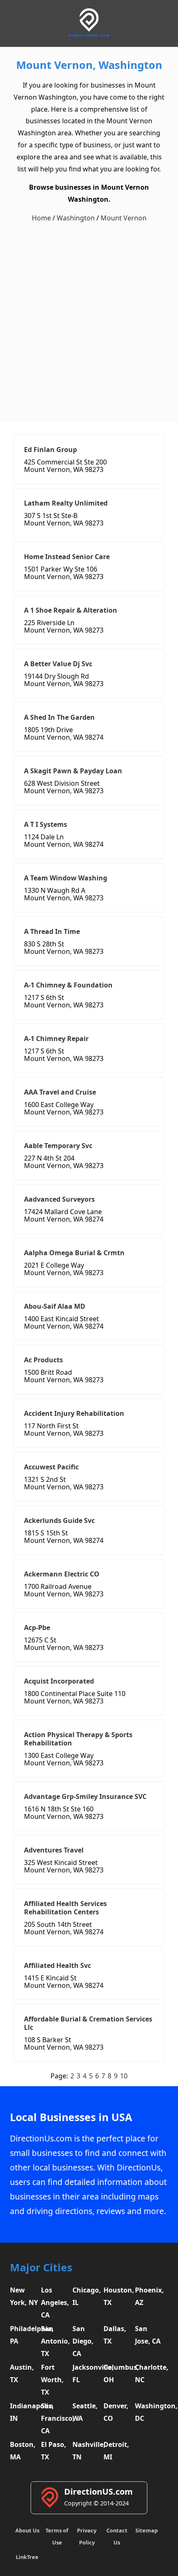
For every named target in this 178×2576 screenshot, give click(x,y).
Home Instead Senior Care (67, 557)
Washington (76, 218)
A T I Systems (46, 824)
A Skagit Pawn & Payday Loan (73, 771)
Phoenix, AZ (149, 2296)
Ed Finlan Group (51, 450)
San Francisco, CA (55, 2418)
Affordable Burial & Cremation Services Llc (88, 2023)
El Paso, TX (54, 2451)
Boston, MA (23, 2451)
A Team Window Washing (66, 878)
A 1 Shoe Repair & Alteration (71, 610)
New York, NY (24, 2296)
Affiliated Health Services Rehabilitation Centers (65, 1908)
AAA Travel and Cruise (60, 1092)
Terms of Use (57, 2536)
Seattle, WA (85, 2412)
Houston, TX (118, 2296)
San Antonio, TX (55, 2341)
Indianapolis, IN (24, 2412)
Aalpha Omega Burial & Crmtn (74, 1253)
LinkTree (27, 2557)
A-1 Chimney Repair (56, 1039)
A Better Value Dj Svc (58, 664)
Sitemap (147, 2530)
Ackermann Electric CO (62, 1574)
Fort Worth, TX (52, 2380)
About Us (27, 2530)
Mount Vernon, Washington (89, 65)
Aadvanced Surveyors (59, 1199)
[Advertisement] (89, 323)
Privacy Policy (87, 2536)
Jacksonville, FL (87, 2373)
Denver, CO (116, 2412)
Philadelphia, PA (24, 2335)
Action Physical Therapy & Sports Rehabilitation (78, 1739)
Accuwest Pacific (51, 1467)
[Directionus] (89, 35)
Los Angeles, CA (55, 2302)
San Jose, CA (148, 2335)
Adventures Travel (54, 1850)
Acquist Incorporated (59, 1681)
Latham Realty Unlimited (66, 503)
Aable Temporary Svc (58, 1146)
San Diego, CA (83, 2341)
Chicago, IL (87, 2296)
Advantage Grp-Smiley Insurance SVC (85, 1796)
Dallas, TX (115, 2335)
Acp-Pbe (37, 1628)
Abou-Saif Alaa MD (55, 1306)
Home (41, 218)
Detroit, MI (116, 2451)
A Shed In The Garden (59, 717)
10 (124, 2076)
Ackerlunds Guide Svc (59, 1520)
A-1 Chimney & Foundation (68, 985)
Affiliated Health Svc (58, 1965)
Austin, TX (22, 2373)
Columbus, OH (118, 2373)
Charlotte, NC (149, 2373)
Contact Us (117, 2536)
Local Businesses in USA (71, 2117)
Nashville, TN (87, 2451)
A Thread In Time (52, 931)
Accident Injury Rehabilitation (74, 1413)
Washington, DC (149, 2412)
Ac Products (43, 1360)
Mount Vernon (124, 218)
